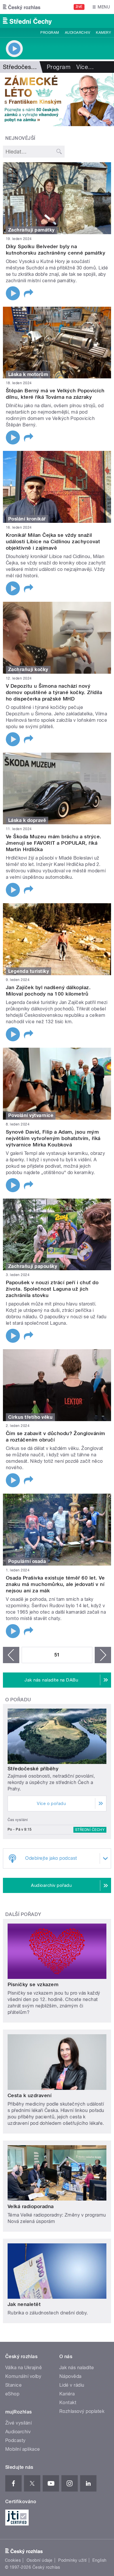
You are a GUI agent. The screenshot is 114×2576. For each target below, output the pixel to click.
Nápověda (70, 2376)
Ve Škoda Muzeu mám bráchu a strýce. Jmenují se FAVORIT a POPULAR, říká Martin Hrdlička (54, 843)
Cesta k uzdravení (30, 2095)
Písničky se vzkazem (33, 1984)
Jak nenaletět (24, 2304)
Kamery (103, 33)
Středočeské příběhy (33, 1769)
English (99, 2560)
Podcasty (15, 2440)
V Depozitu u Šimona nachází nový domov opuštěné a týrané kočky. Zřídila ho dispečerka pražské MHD (54, 692)
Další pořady (23, 1914)
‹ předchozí (11, 1655)
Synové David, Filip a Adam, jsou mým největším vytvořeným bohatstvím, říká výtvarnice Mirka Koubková (53, 1138)
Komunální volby (23, 2376)
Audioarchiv (77, 33)
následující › (103, 1655)
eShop (12, 2394)
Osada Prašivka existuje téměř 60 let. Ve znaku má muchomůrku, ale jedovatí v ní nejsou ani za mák (55, 1584)
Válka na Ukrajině (24, 2368)
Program (50, 33)
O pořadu (18, 1700)
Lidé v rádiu (72, 2385)
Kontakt (68, 2403)
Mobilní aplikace (23, 2449)
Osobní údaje (40, 2560)
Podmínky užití (72, 2560)
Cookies (13, 2560)
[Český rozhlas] (22, 7)
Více (85, 67)
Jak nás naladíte (77, 2368)
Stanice (13, 2385)
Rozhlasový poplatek (82, 2411)
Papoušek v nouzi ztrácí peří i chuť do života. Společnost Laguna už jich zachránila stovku (52, 1289)
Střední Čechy (90, 1830)
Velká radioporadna (31, 2206)
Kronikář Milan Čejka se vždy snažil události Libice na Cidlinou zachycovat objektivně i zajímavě (53, 541)
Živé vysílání (18, 2423)
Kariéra (67, 2394)
